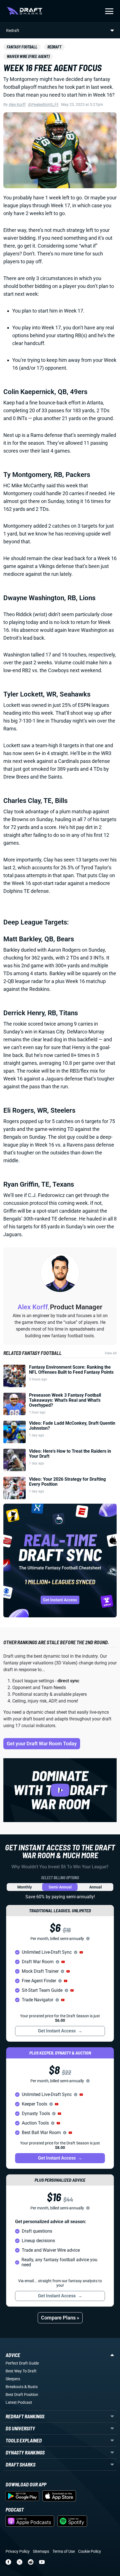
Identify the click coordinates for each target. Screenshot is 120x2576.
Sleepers (13, 2379)
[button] (81, 1952)
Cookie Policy (90, 2551)
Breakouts (15, 2387)
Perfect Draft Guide (22, 2363)
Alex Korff (17, 104)
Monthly (25, 1887)
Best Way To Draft (21, 2371)
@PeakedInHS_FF (43, 104)
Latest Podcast (19, 2402)
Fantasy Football (22, 47)
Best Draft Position (22, 2395)
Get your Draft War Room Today (42, 1744)
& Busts (31, 2387)
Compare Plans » (60, 2318)
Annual (96, 1887)
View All (111, 1353)
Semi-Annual (60, 1887)
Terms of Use (64, 2551)
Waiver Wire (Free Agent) (28, 56)
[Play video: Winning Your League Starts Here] (60, 1790)
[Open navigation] (109, 11)
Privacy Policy (18, 2551)
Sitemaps (41, 2551)
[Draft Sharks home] (24, 11)
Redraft (54, 47)
